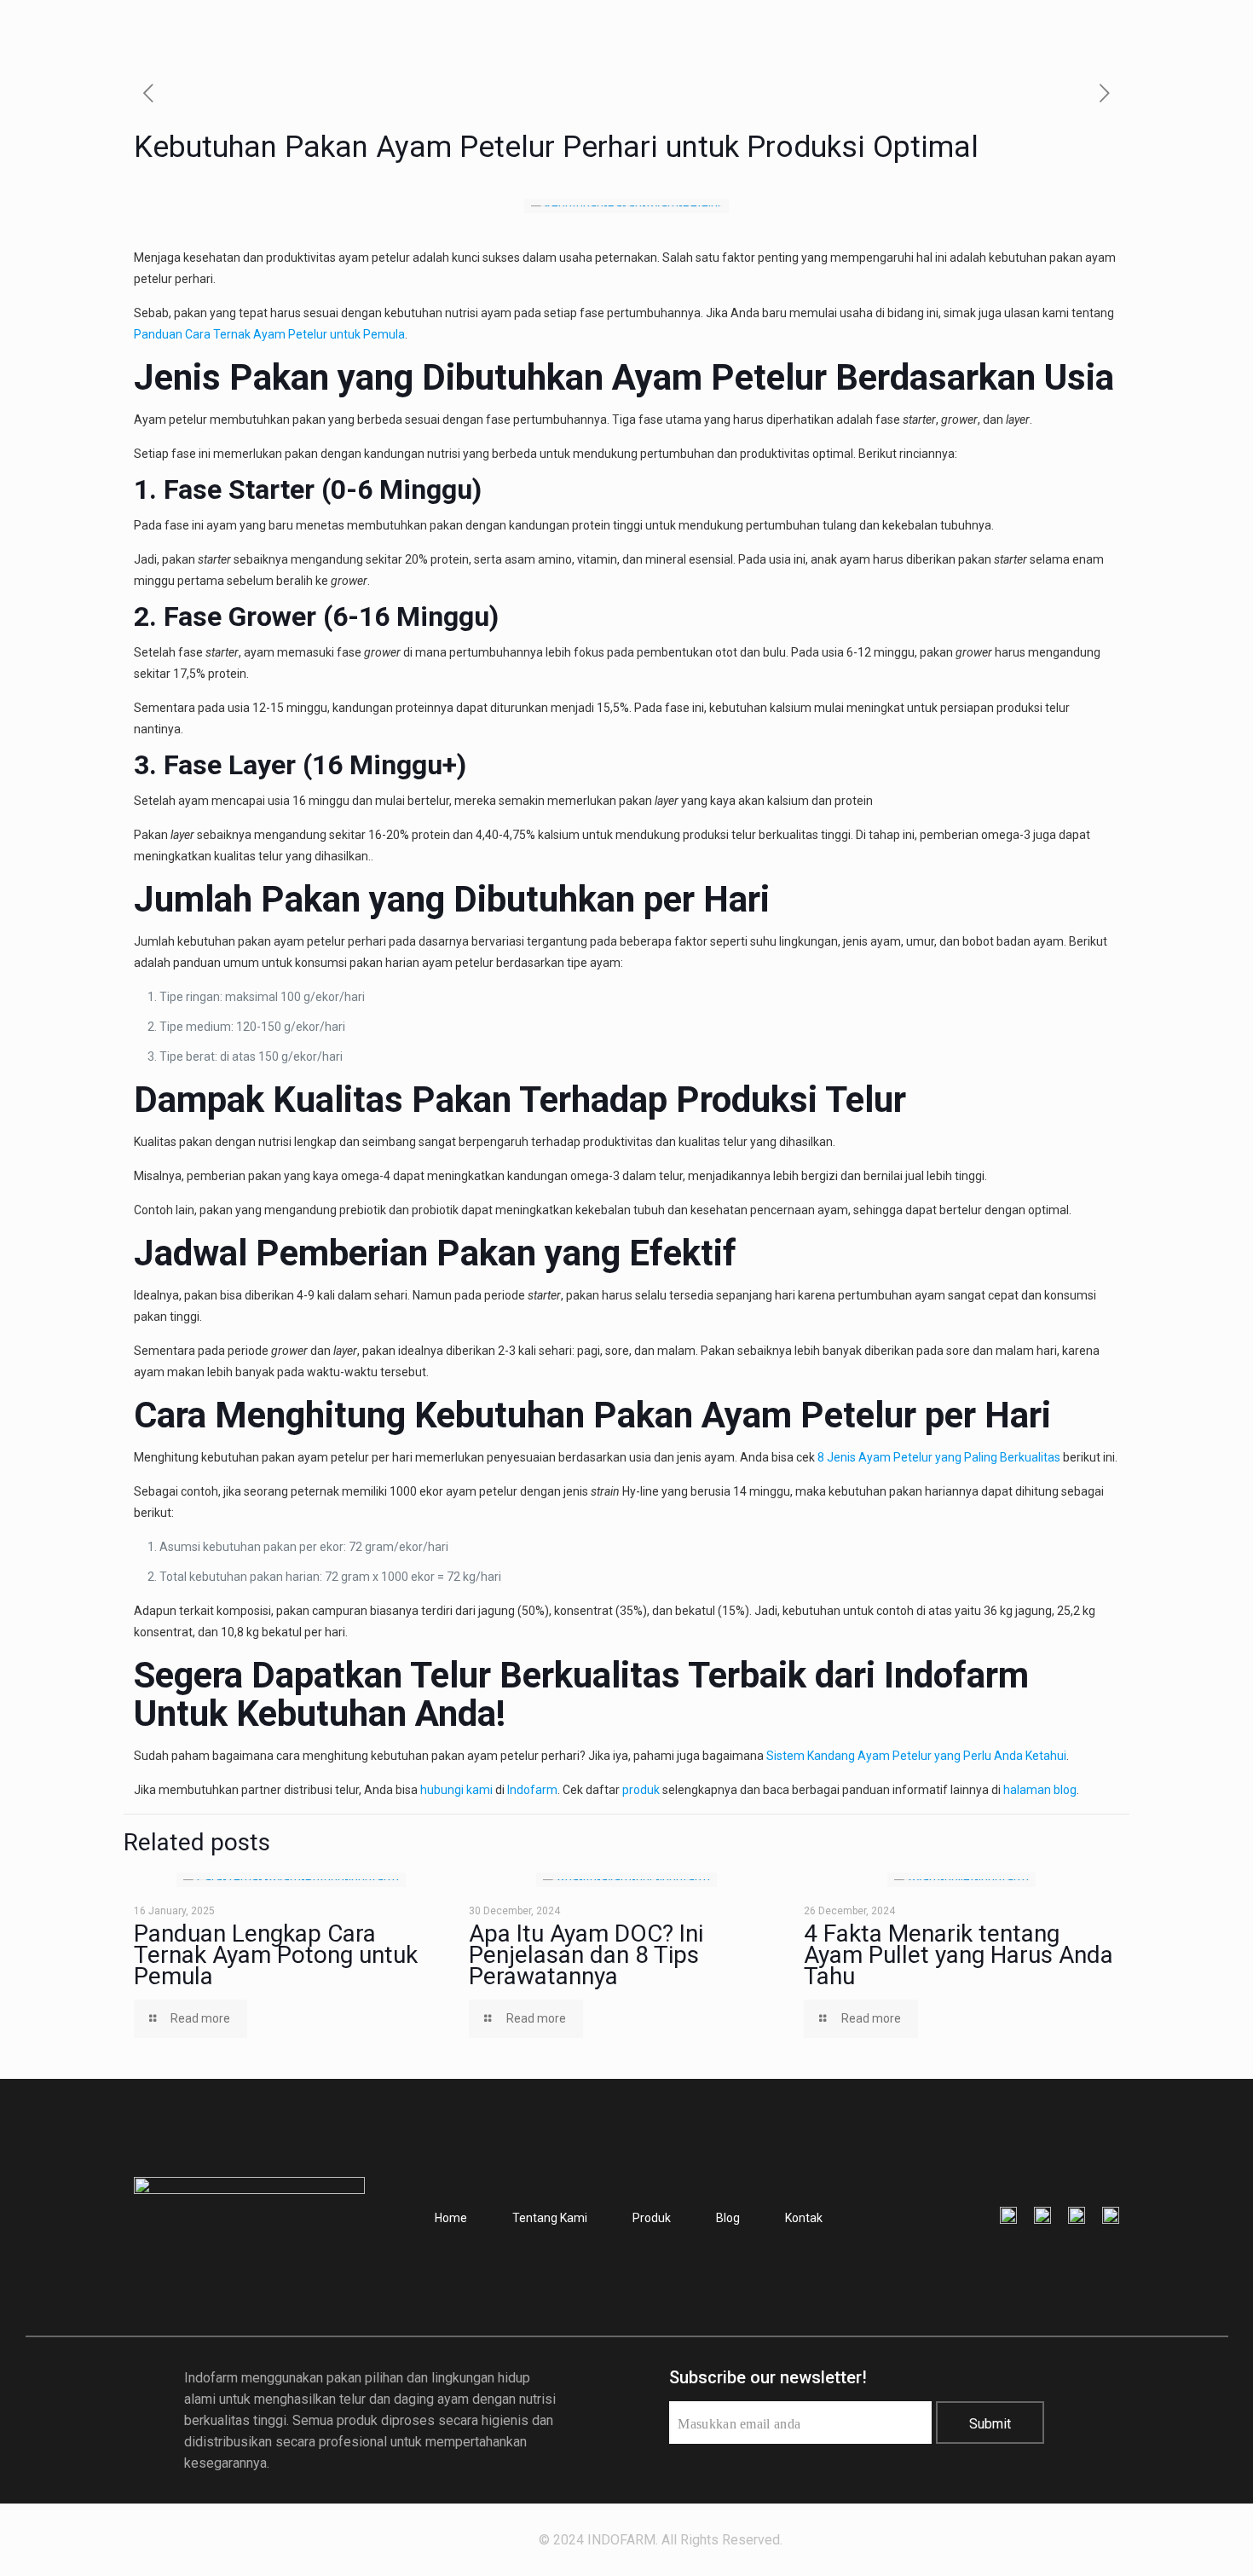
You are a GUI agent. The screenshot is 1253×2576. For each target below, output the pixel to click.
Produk (652, 2218)
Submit (990, 2424)
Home (451, 2218)
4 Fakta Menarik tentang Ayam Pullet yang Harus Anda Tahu (959, 1955)
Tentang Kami (550, 2218)
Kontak (804, 2218)
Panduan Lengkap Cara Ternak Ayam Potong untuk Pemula (276, 1955)
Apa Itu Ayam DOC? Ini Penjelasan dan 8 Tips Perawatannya (586, 1955)
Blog (728, 2218)
